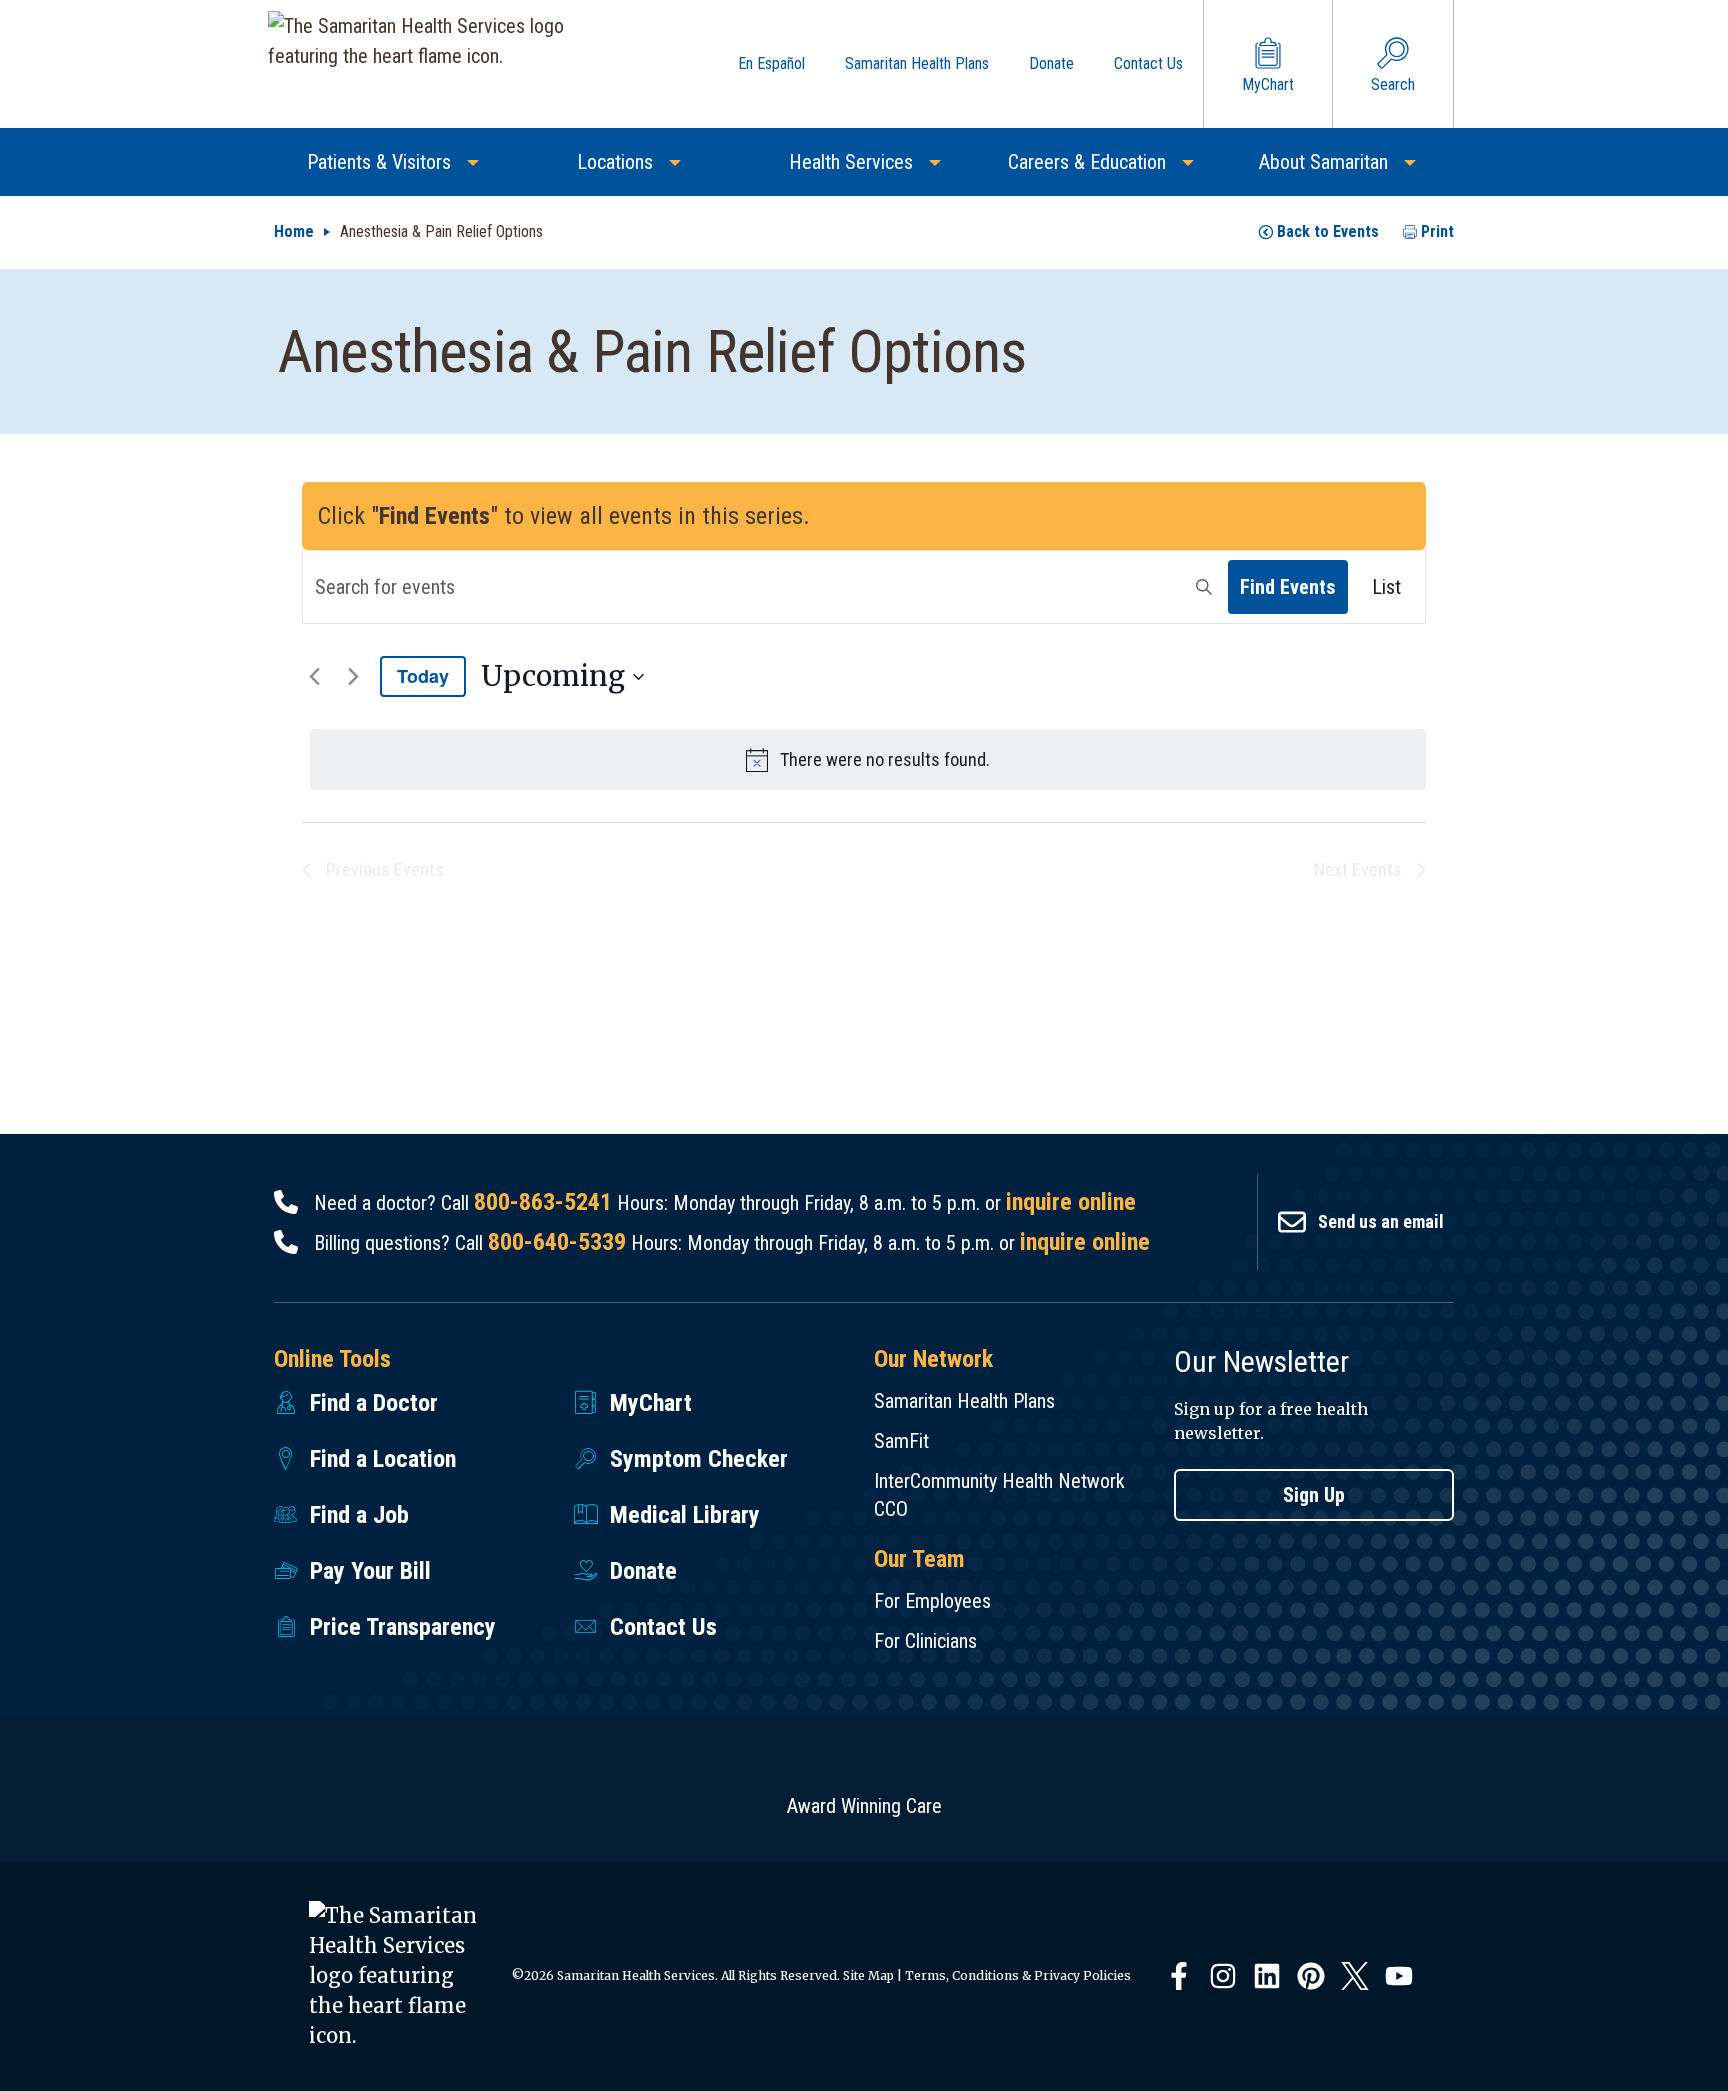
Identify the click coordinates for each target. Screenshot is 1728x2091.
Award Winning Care (864, 1806)
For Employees (932, 1601)
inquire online (1071, 1202)
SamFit (901, 1441)
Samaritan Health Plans (964, 1401)
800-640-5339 (557, 1242)
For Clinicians (925, 1641)
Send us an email (1381, 1221)
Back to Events (1328, 231)
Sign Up (1314, 1495)
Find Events (1288, 587)
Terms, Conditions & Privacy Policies (1018, 1975)
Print (1437, 231)
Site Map (868, 1975)
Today (423, 676)
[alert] (868, 759)
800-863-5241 (543, 1202)
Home (294, 231)
